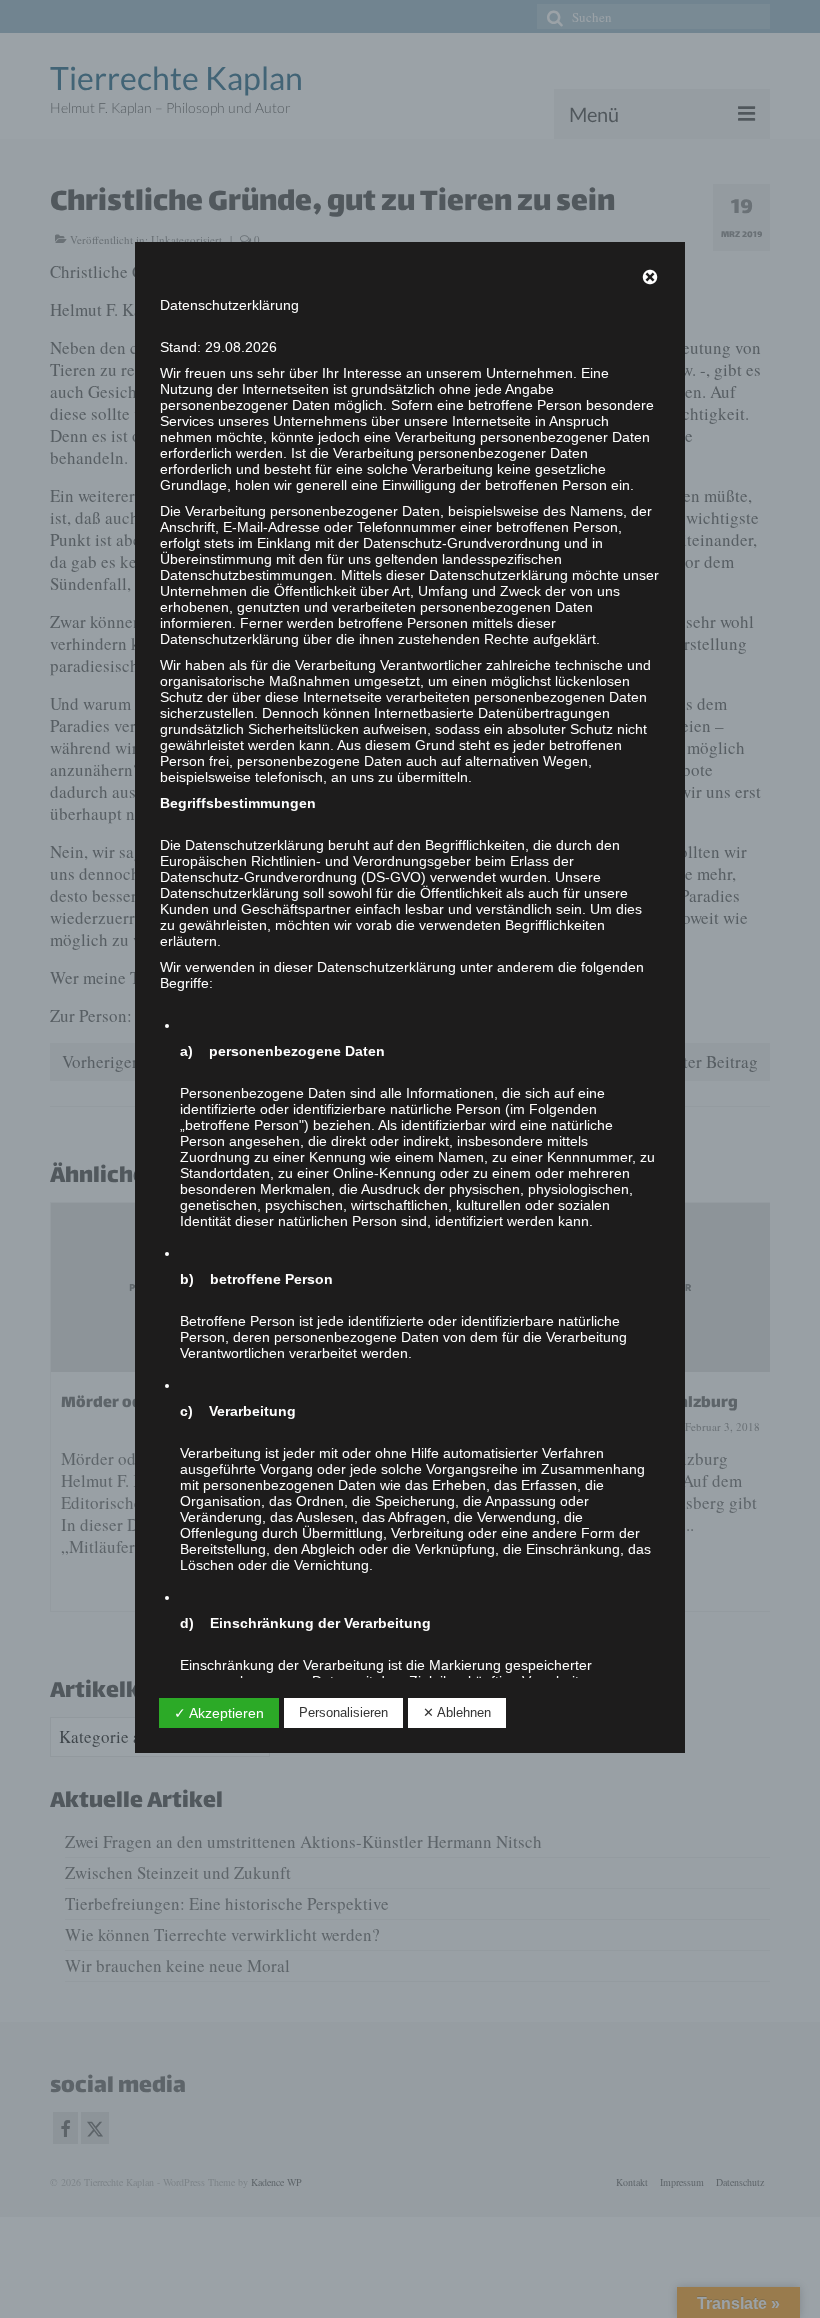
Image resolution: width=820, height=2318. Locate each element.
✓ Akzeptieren (219, 1713)
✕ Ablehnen (457, 1712)
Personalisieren (343, 1712)
